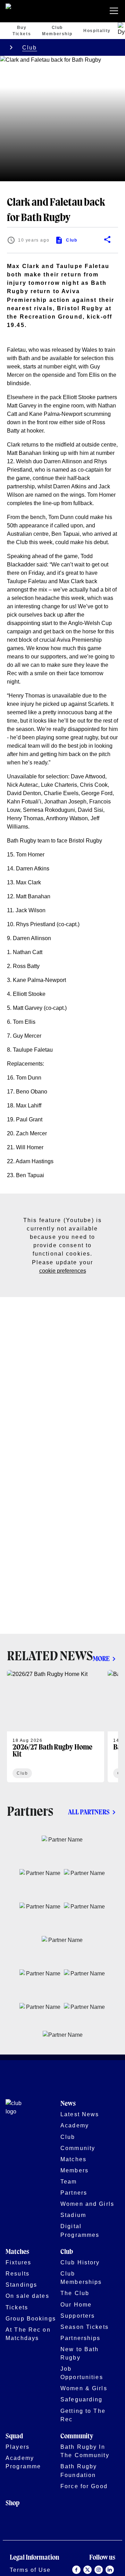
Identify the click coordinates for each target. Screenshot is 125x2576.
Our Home (76, 2304)
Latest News (80, 2114)
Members (74, 2170)
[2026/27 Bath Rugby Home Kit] (56, 1726)
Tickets (17, 2307)
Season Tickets (85, 2327)
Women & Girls (84, 2388)
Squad (14, 2436)
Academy (75, 2125)
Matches (73, 2159)
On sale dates (27, 2296)
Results (18, 2273)
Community (78, 2148)
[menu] (115, 11)
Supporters (78, 2316)
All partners (89, 1812)
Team (69, 2181)
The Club (75, 2293)
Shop (12, 2503)
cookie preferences (63, 1271)
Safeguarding (82, 2399)
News (68, 2104)
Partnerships (81, 2338)
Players (18, 2447)
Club (30, 47)
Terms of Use (30, 2570)
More (101, 1659)
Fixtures (18, 2262)
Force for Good (84, 2486)
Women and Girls (87, 2204)
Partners (74, 2193)
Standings (21, 2285)
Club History (80, 2262)
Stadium (73, 2215)
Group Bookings (31, 2318)
